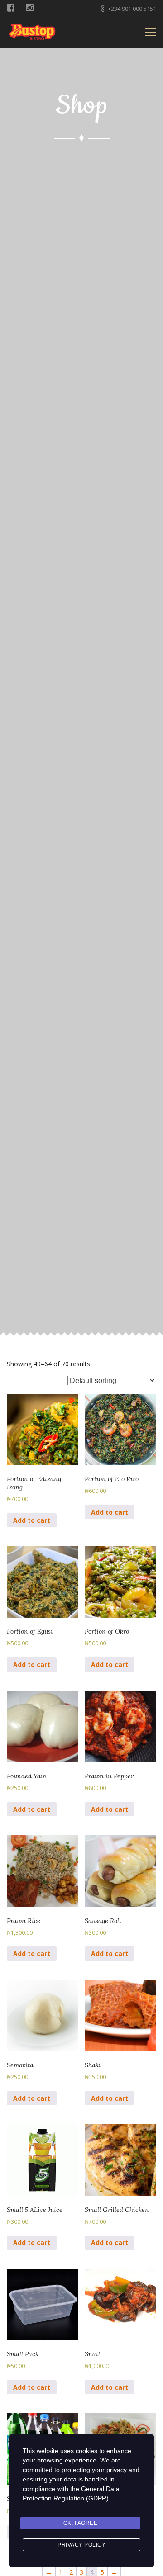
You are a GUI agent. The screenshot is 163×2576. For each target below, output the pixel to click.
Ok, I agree (81, 2523)
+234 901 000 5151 (132, 9)
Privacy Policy (81, 2545)
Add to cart (32, 1520)
